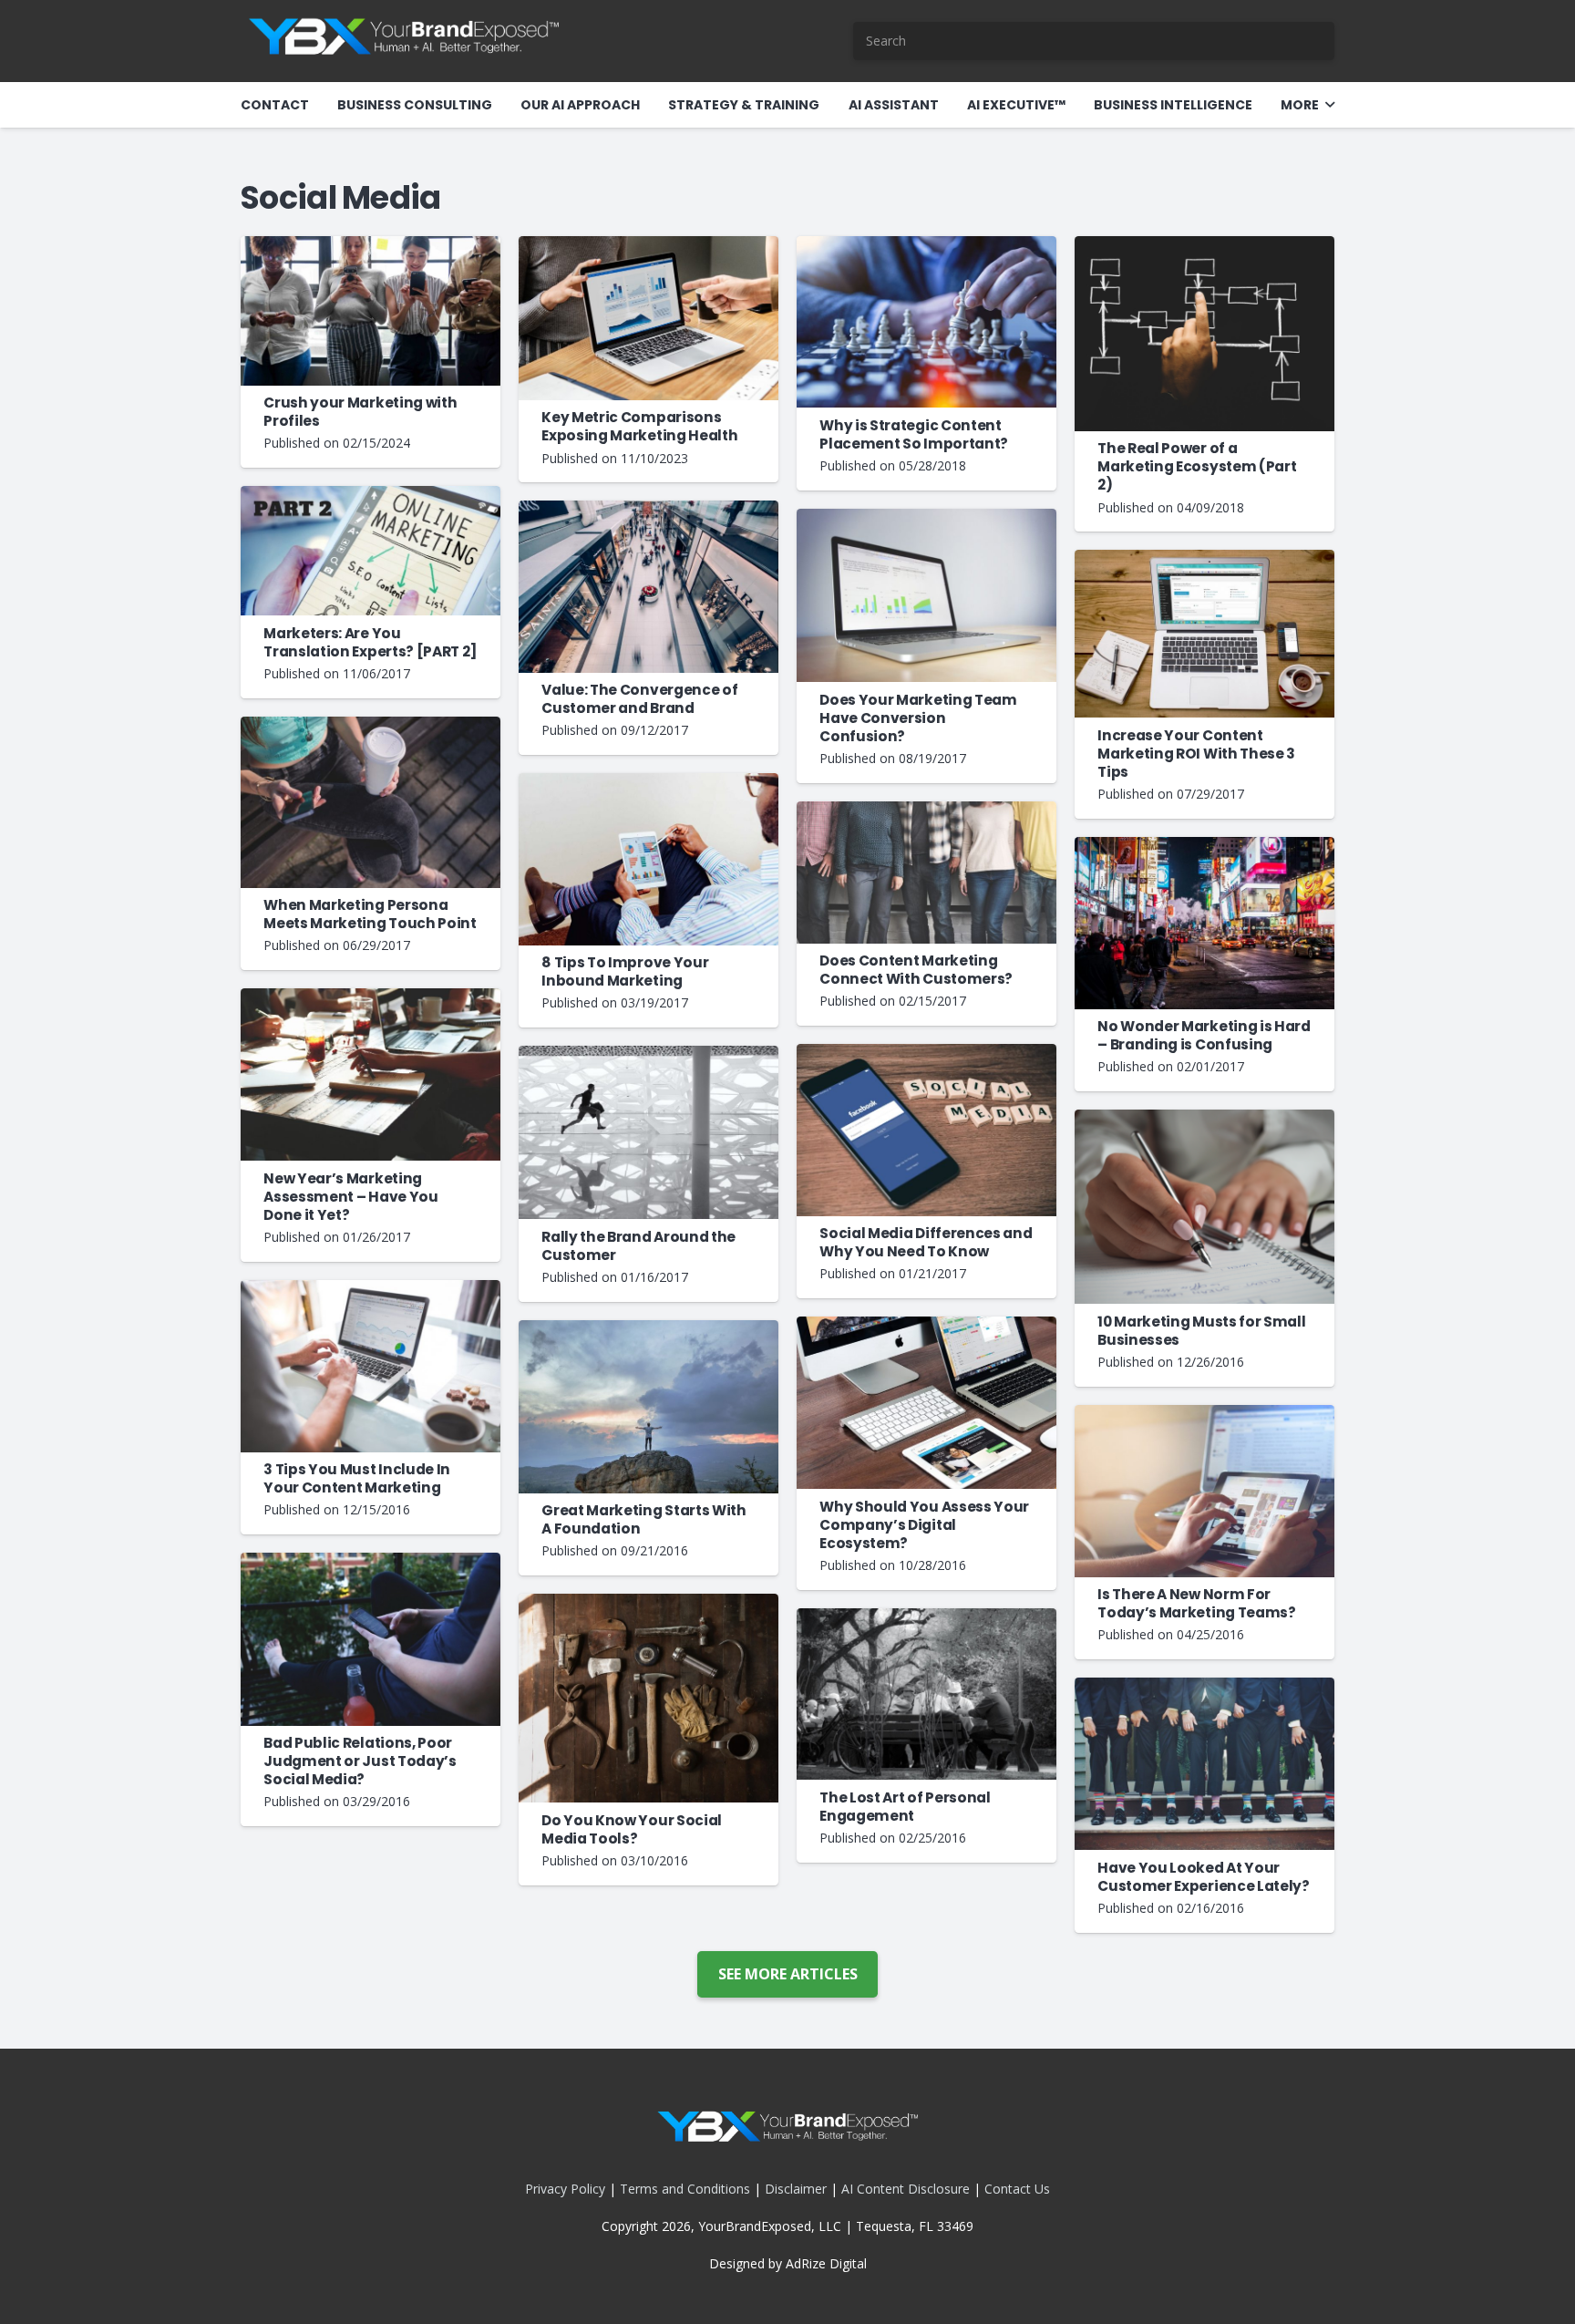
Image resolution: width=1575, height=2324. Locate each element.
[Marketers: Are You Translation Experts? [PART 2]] (371, 551)
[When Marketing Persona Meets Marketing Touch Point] (371, 802)
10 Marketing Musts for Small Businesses (1201, 1331)
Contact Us (1017, 2189)
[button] (1330, 105)
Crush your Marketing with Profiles (360, 412)
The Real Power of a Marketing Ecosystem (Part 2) (1197, 466)
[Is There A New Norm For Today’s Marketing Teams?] (1204, 1491)
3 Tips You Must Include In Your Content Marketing (357, 1478)
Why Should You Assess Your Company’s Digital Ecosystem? (924, 1525)
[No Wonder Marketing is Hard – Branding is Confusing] (1204, 923)
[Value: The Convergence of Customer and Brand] (649, 586)
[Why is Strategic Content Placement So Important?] (926, 322)
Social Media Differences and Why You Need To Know (926, 1242)
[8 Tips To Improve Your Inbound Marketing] (649, 859)
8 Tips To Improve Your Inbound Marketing (625, 971)
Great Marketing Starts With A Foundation (644, 1519)
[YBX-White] (403, 41)
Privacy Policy (565, 2189)
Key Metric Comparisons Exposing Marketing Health (639, 426)
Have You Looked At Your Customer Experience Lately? (1204, 1877)
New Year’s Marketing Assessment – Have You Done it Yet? (351, 1197)
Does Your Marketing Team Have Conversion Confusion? (918, 718)
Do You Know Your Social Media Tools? (632, 1829)
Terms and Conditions (685, 2189)
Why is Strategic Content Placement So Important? (914, 434)
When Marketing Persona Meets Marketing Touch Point (370, 914)
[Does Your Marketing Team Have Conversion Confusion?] (926, 596)
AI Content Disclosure (906, 2189)
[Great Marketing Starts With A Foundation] (649, 1407)
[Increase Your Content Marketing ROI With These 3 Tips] (1204, 634)
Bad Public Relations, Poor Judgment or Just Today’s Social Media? (360, 1761)
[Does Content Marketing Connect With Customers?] (926, 873)
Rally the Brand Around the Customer (638, 1246)
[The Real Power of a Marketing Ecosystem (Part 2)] (1204, 334)
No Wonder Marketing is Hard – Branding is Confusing (1204, 1035)
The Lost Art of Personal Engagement (905, 1807)
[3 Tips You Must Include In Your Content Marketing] (371, 1366)
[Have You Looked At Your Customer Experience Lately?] (1204, 1764)
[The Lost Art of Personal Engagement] (926, 1694)
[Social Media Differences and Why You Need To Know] (926, 1130)
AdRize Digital (826, 2263)
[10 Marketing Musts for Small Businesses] (1204, 1207)
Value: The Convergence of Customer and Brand (639, 699)
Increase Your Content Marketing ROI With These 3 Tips (1196, 754)
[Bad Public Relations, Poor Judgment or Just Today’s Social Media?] (371, 1639)
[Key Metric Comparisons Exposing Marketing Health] (649, 318)
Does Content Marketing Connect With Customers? (916, 970)
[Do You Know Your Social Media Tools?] (649, 1698)
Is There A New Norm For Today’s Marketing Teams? (1197, 1603)
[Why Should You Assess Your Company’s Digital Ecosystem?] (926, 1403)
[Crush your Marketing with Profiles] (371, 311)
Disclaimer (796, 2189)
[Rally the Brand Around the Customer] (649, 1132)
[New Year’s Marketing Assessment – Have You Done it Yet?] (371, 1074)
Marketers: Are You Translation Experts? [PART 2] (370, 642)
